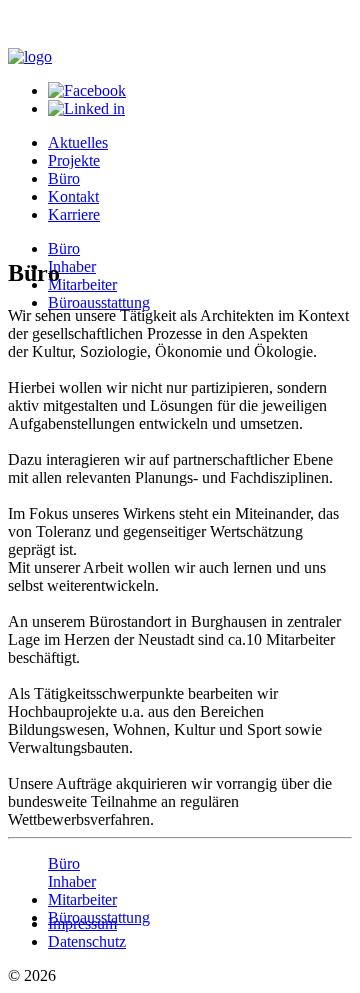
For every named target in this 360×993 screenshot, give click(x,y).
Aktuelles (78, 142)
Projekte (74, 160)
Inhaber (72, 266)
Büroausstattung (99, 302)
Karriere (74, 214)
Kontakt (73, 196)
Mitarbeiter (82, 284)
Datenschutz (87, 941)
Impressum (82, 923)
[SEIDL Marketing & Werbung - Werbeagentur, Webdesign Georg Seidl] (28, 889)
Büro (64, 178)
